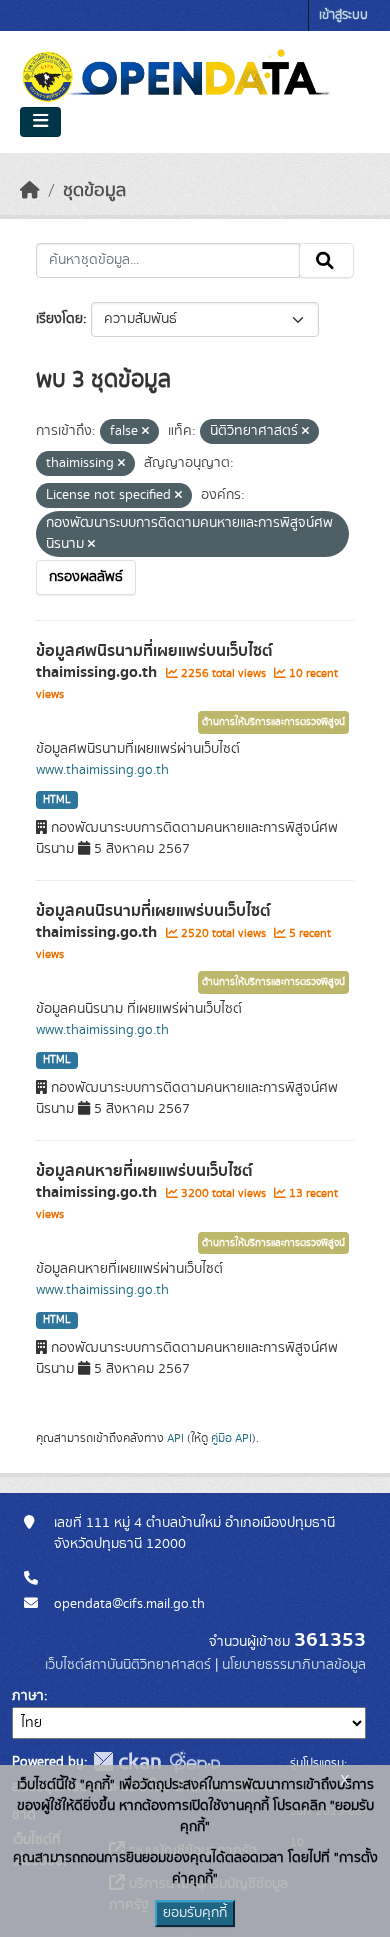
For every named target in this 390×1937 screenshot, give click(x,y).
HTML (57, 800)
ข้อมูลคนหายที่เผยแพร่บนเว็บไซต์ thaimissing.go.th (144, 1181)
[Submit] (326, 261)
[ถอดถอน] (145, 432)
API (175, 1438)
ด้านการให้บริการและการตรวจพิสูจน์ (273, 722)
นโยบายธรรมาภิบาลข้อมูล (294, 1665)
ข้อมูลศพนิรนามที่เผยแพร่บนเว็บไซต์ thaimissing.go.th (154, 661)
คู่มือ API (231, 1438)
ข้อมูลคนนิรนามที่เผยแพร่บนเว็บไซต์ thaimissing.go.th (153, 921)
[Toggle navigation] (40, 122)
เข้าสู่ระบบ (343, 15)
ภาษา (28, 1696)
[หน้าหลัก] (30, 191)
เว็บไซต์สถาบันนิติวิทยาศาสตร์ (128, 1665)
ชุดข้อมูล (94, 191)
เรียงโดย (59, 319)
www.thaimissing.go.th (102, 770)
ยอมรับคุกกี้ (195, 1913)
